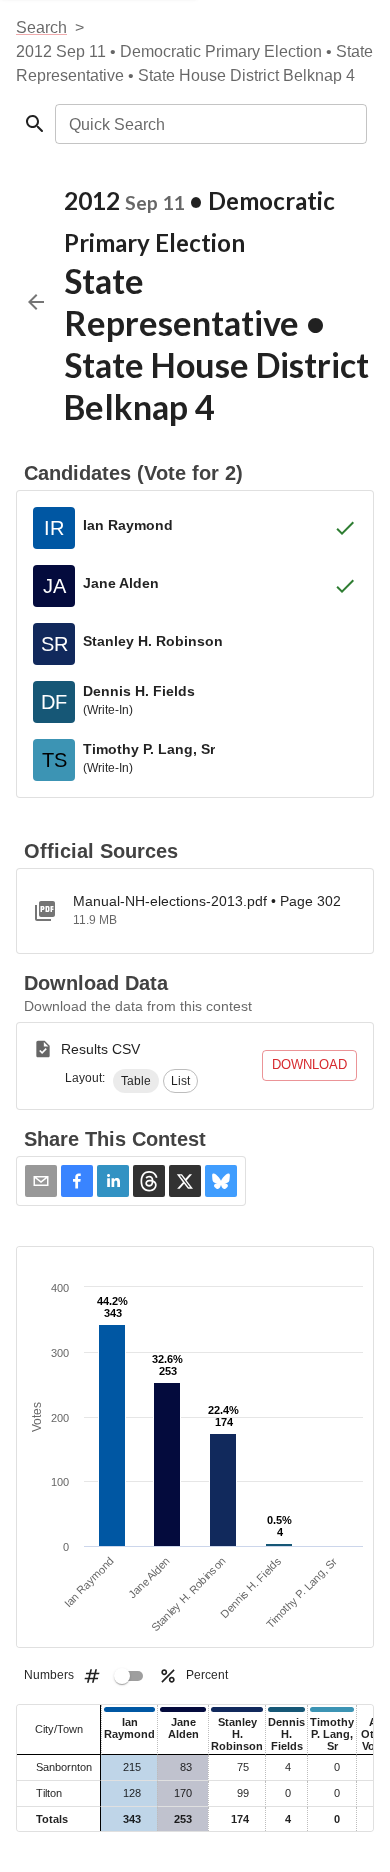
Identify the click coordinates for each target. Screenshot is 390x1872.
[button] (136, 1081)
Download (309, 1064)
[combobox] (209, 124)
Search (41, 27)
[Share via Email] (41, 1181)
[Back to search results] (36, 302)
